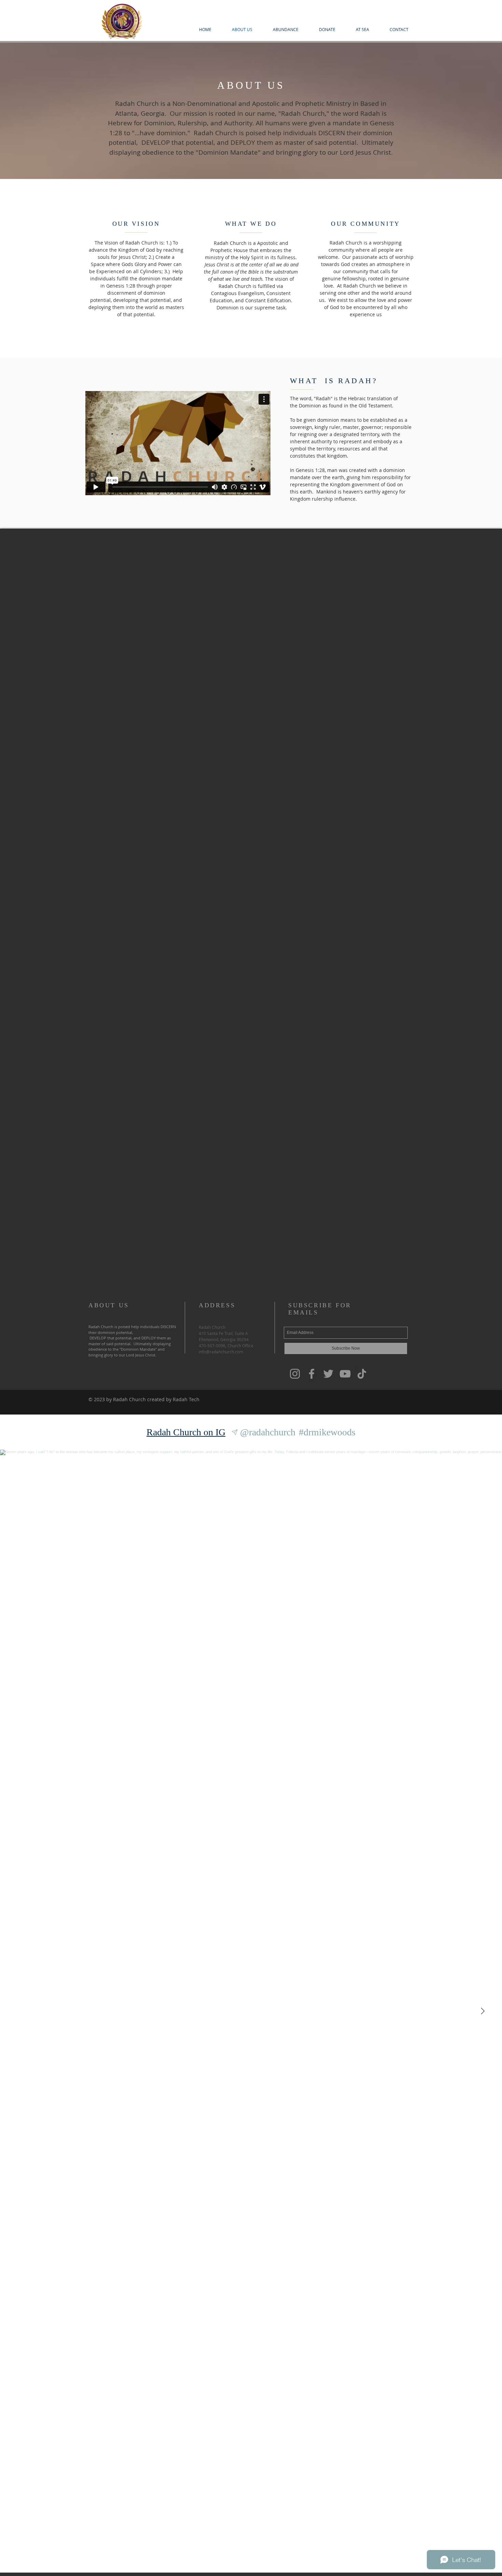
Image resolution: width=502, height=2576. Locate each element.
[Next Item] (483, 2011)
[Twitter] (328, 1374)
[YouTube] (345, 1374)
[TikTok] (362, 1374)
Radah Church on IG (186, 1432)
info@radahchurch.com (221, 1352)
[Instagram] (295, 1374)
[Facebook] (312, 1374)
